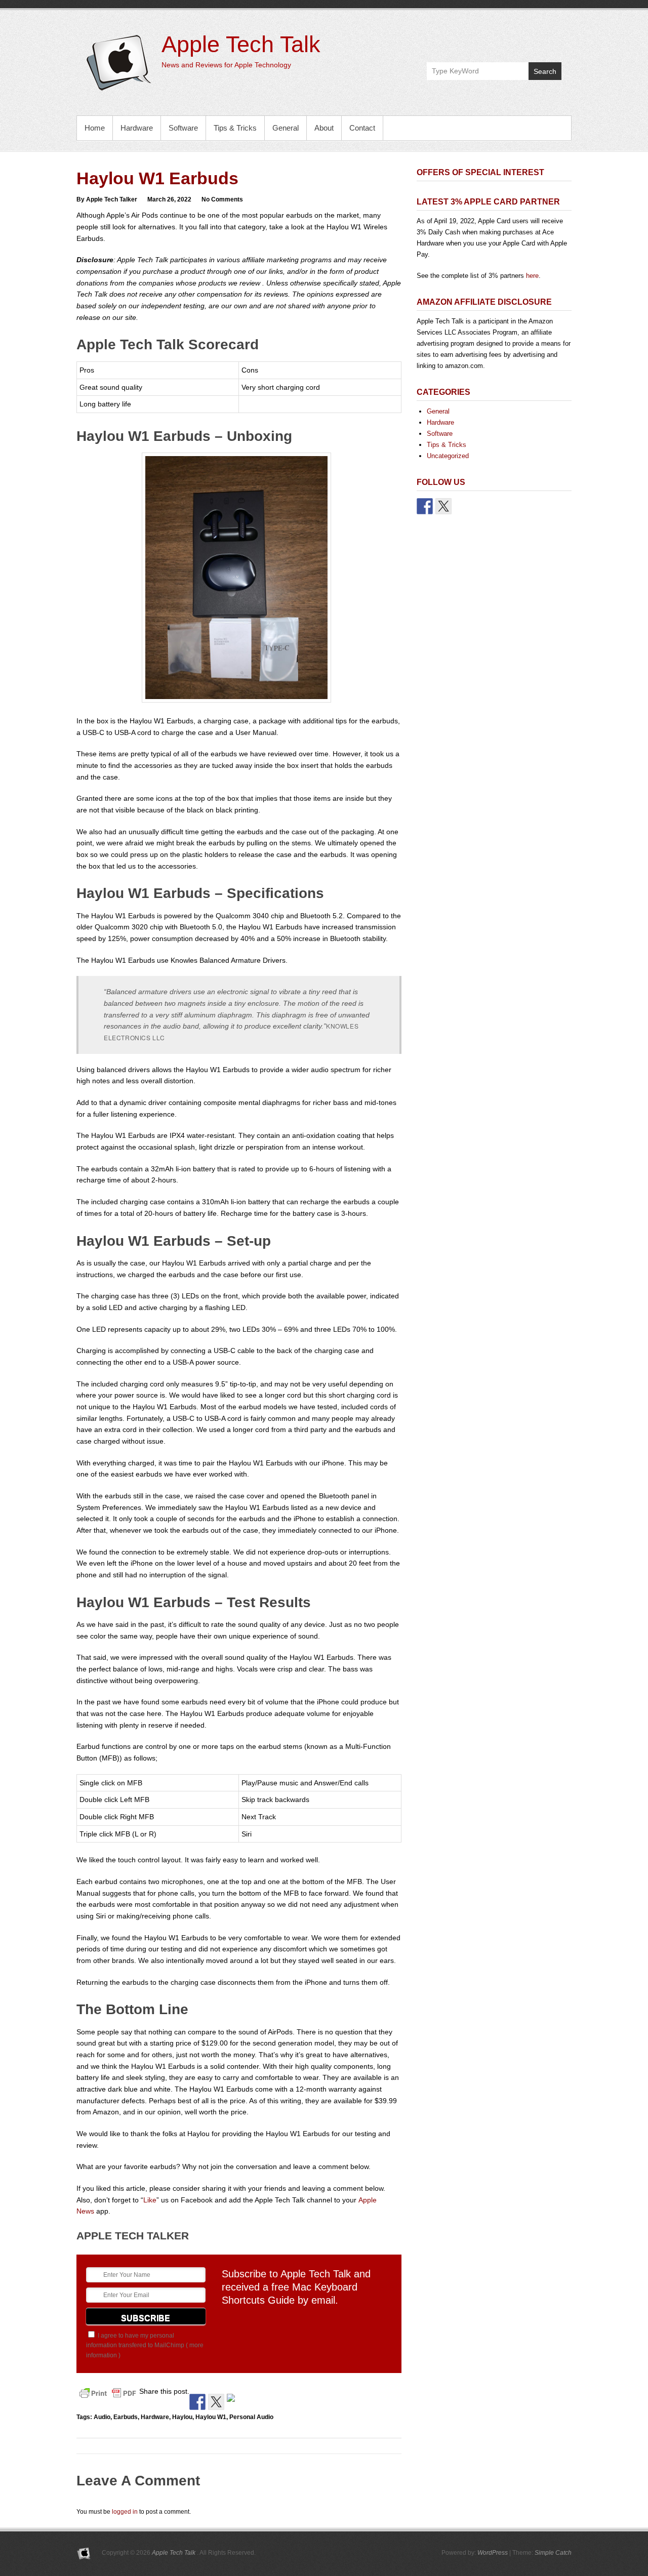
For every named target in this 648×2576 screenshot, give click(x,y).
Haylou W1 (211, 2417)
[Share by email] (235, 2402)
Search (545, 71)
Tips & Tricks (235, 128)
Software (183, 128)
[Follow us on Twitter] (443, 506)
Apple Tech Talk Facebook (510, 39)
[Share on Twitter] (216, 2402)
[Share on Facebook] (197, 2402)
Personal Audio (251, 2417)
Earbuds (126, 2417)
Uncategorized (448, 456)
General (286, 128)
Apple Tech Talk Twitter (531, 39)
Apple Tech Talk (241, 44)
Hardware (137, 128)
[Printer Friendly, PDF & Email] (108, 2393)
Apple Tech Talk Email (553, 39)
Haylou (182, 2417)
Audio (102, 2417)
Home (95, 128)
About (324, 128)
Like (150, 2200)
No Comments (222, 199)
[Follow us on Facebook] (425, 506)
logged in (125, 2512)
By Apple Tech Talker (107, 199)
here (532, 276)
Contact (362, 128)
